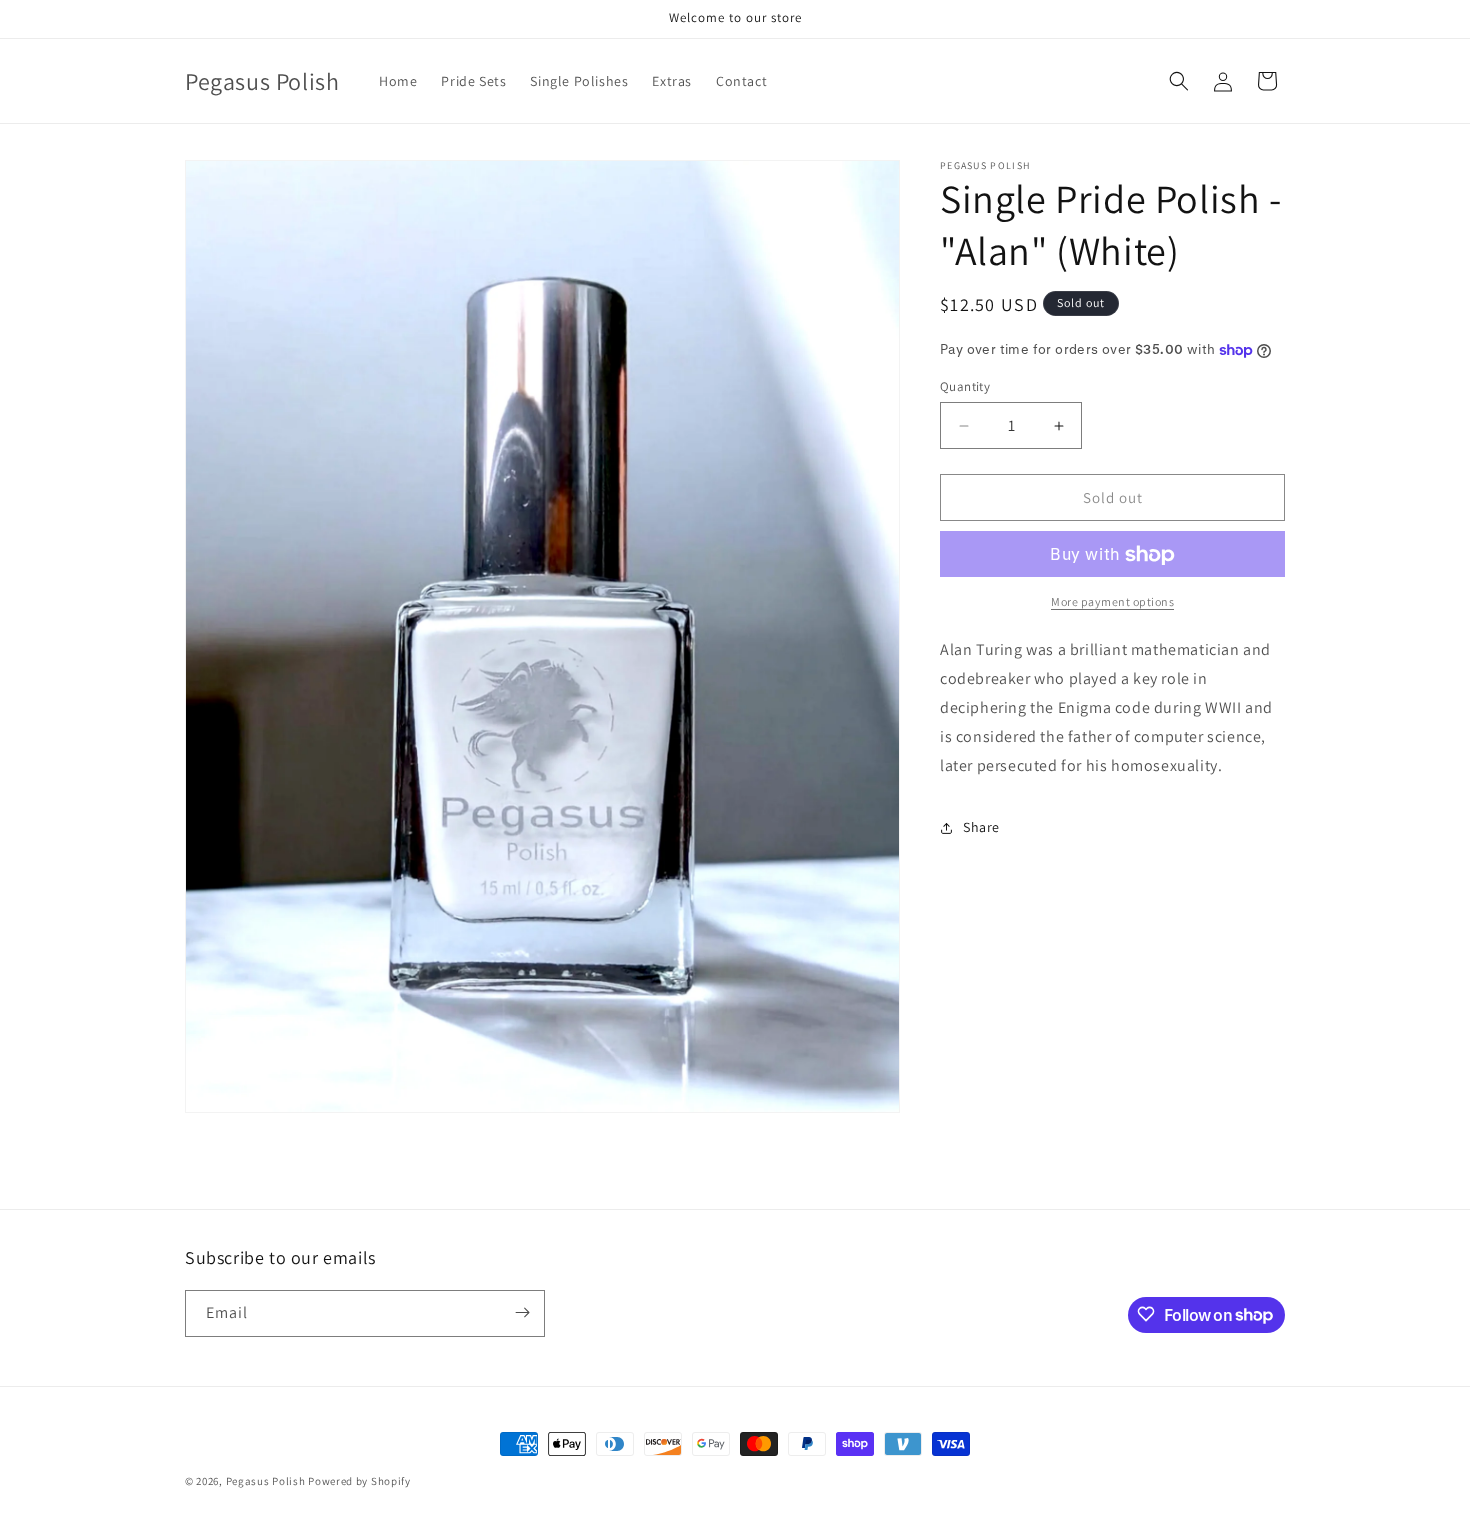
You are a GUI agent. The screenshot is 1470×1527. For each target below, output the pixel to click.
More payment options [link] (1112, 602)
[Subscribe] (522, 1312)
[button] (1179, 81)
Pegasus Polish (266, 1481)
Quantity (965, 386)
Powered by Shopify (359, 1481)
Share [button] (981, 827)
